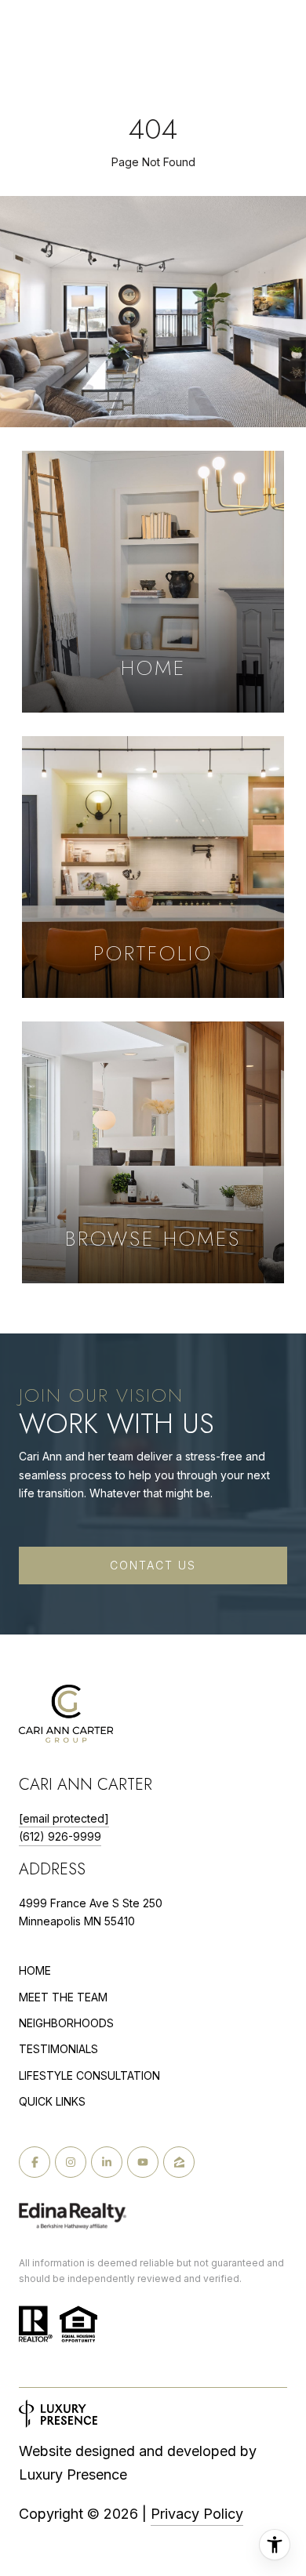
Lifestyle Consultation (89, 2076)
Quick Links (52, 2101)
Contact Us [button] (153, 1565)
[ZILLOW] (179, 2162)
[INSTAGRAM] (71, 2162)
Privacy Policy (197, 2514)
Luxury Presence (73, 2474)
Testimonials (58, 2049)
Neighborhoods (66, 2023)
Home (35, 1970)
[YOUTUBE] (143, 2162)
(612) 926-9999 (60, 1836)
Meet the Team (63, 1997)
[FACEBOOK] (35, 2162)
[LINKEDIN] (107, 2162)
